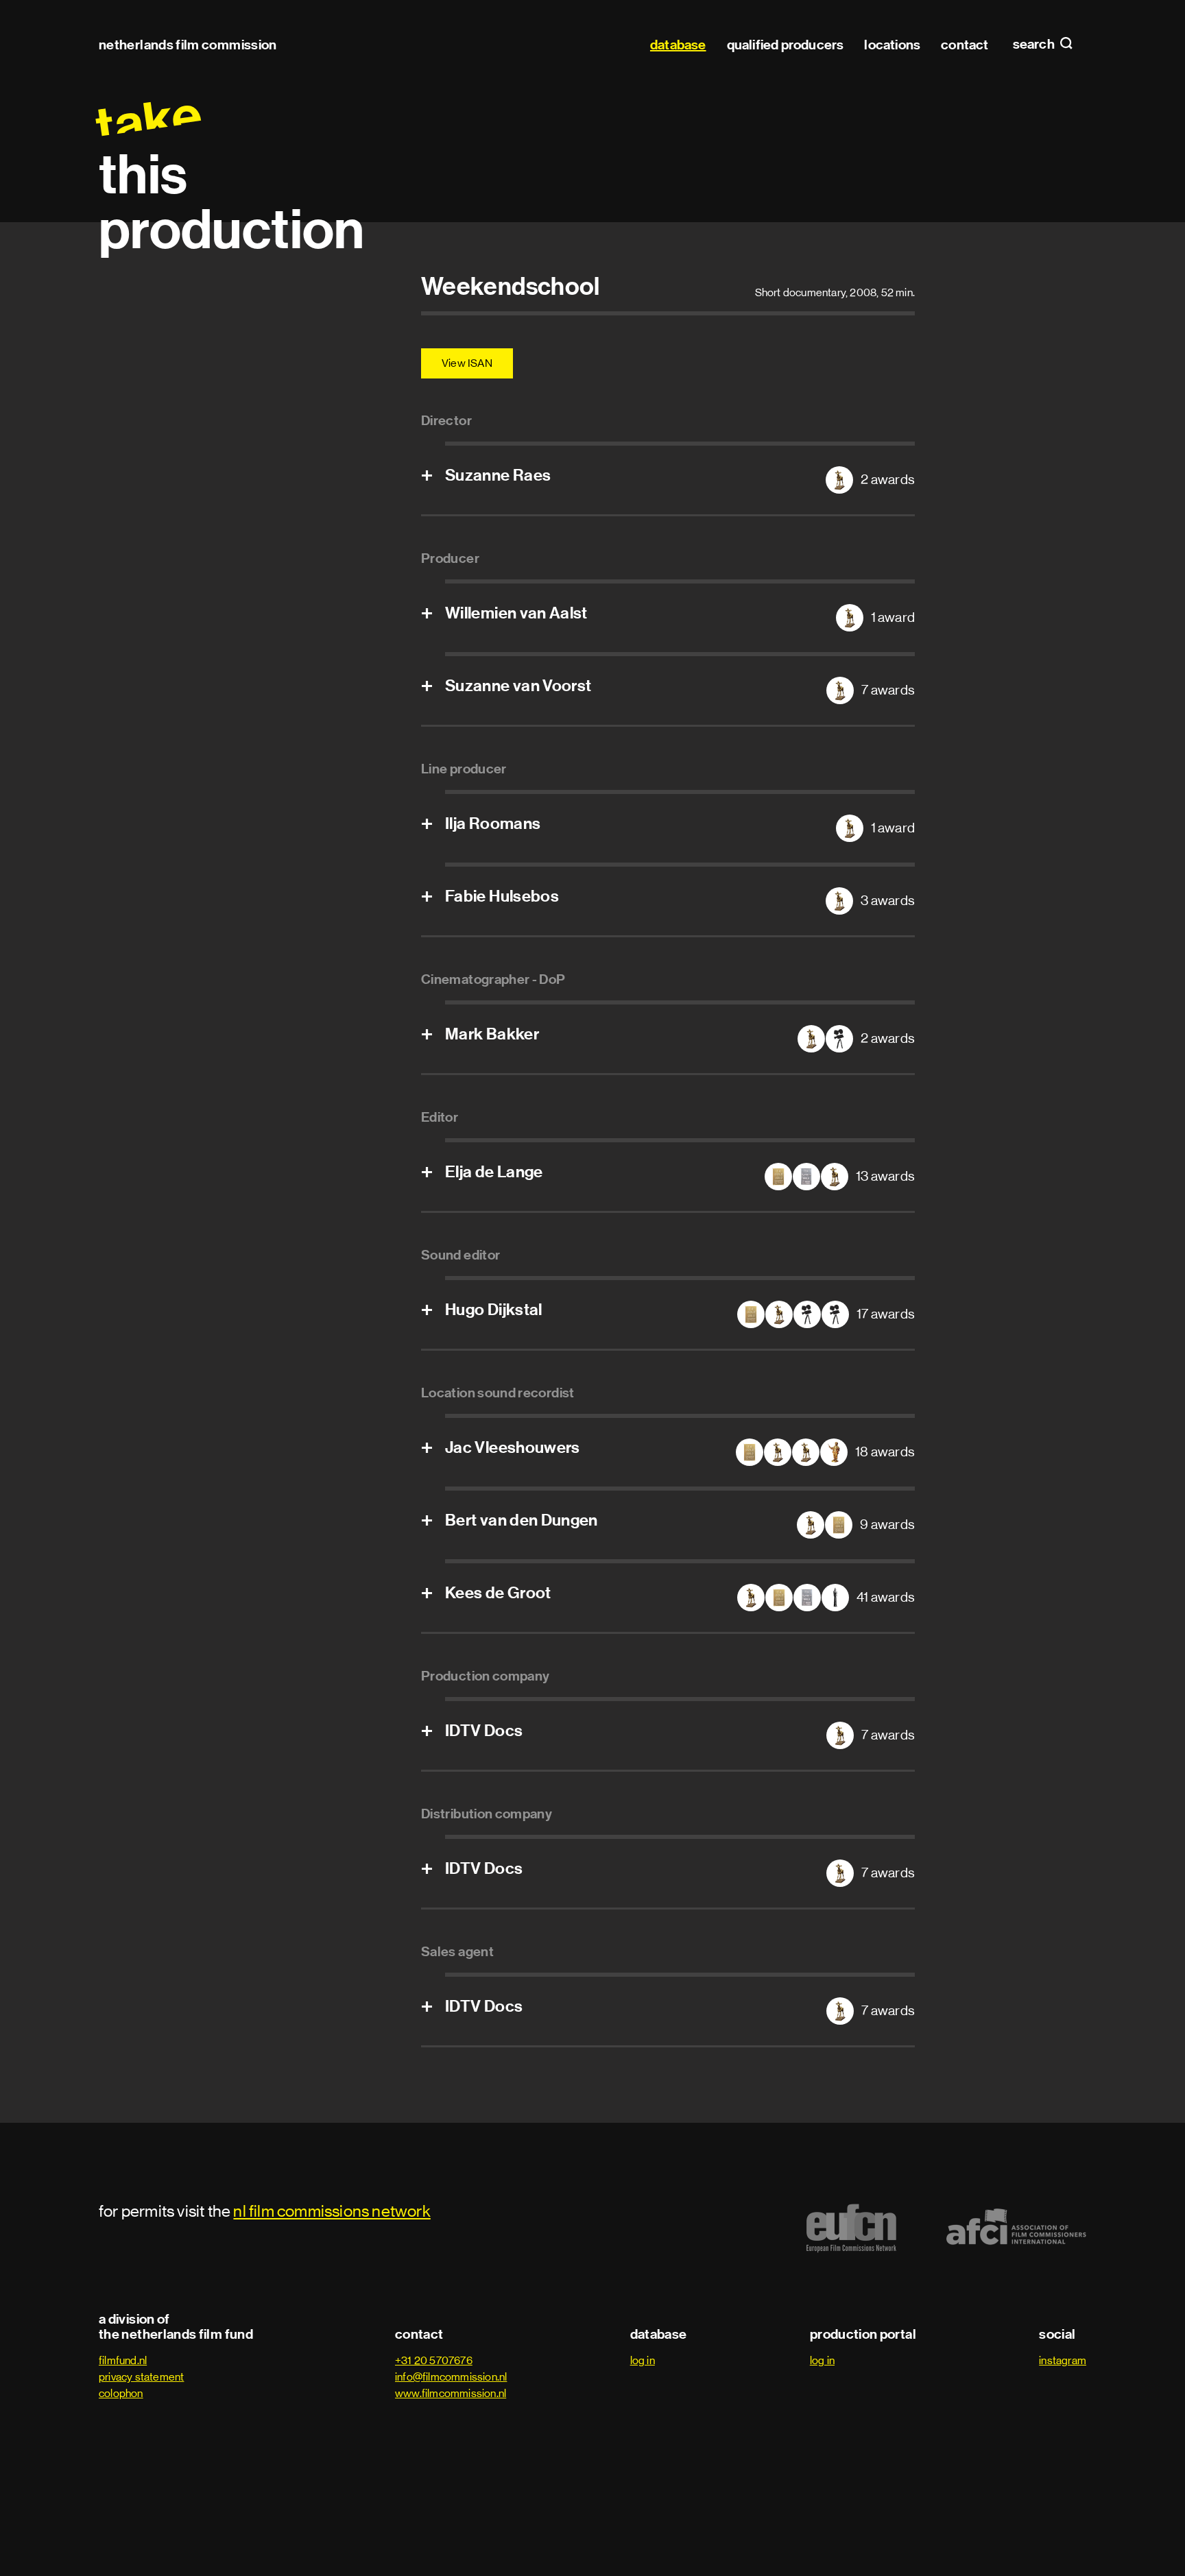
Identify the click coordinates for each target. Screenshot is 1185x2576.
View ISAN (467, 363)
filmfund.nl (123, 2360)
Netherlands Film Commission (188, 45)
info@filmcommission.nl (451, 2377)
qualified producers (786, 45)
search (1035, 45)
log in (643, 2360)
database (678, 45)
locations (892, 45)
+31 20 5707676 (434, 2360)
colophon (121, 2393)
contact (965, 45)
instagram (1063, 2360)
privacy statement (141, 2377)
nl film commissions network (332, 2211)
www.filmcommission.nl (451, 2393)
